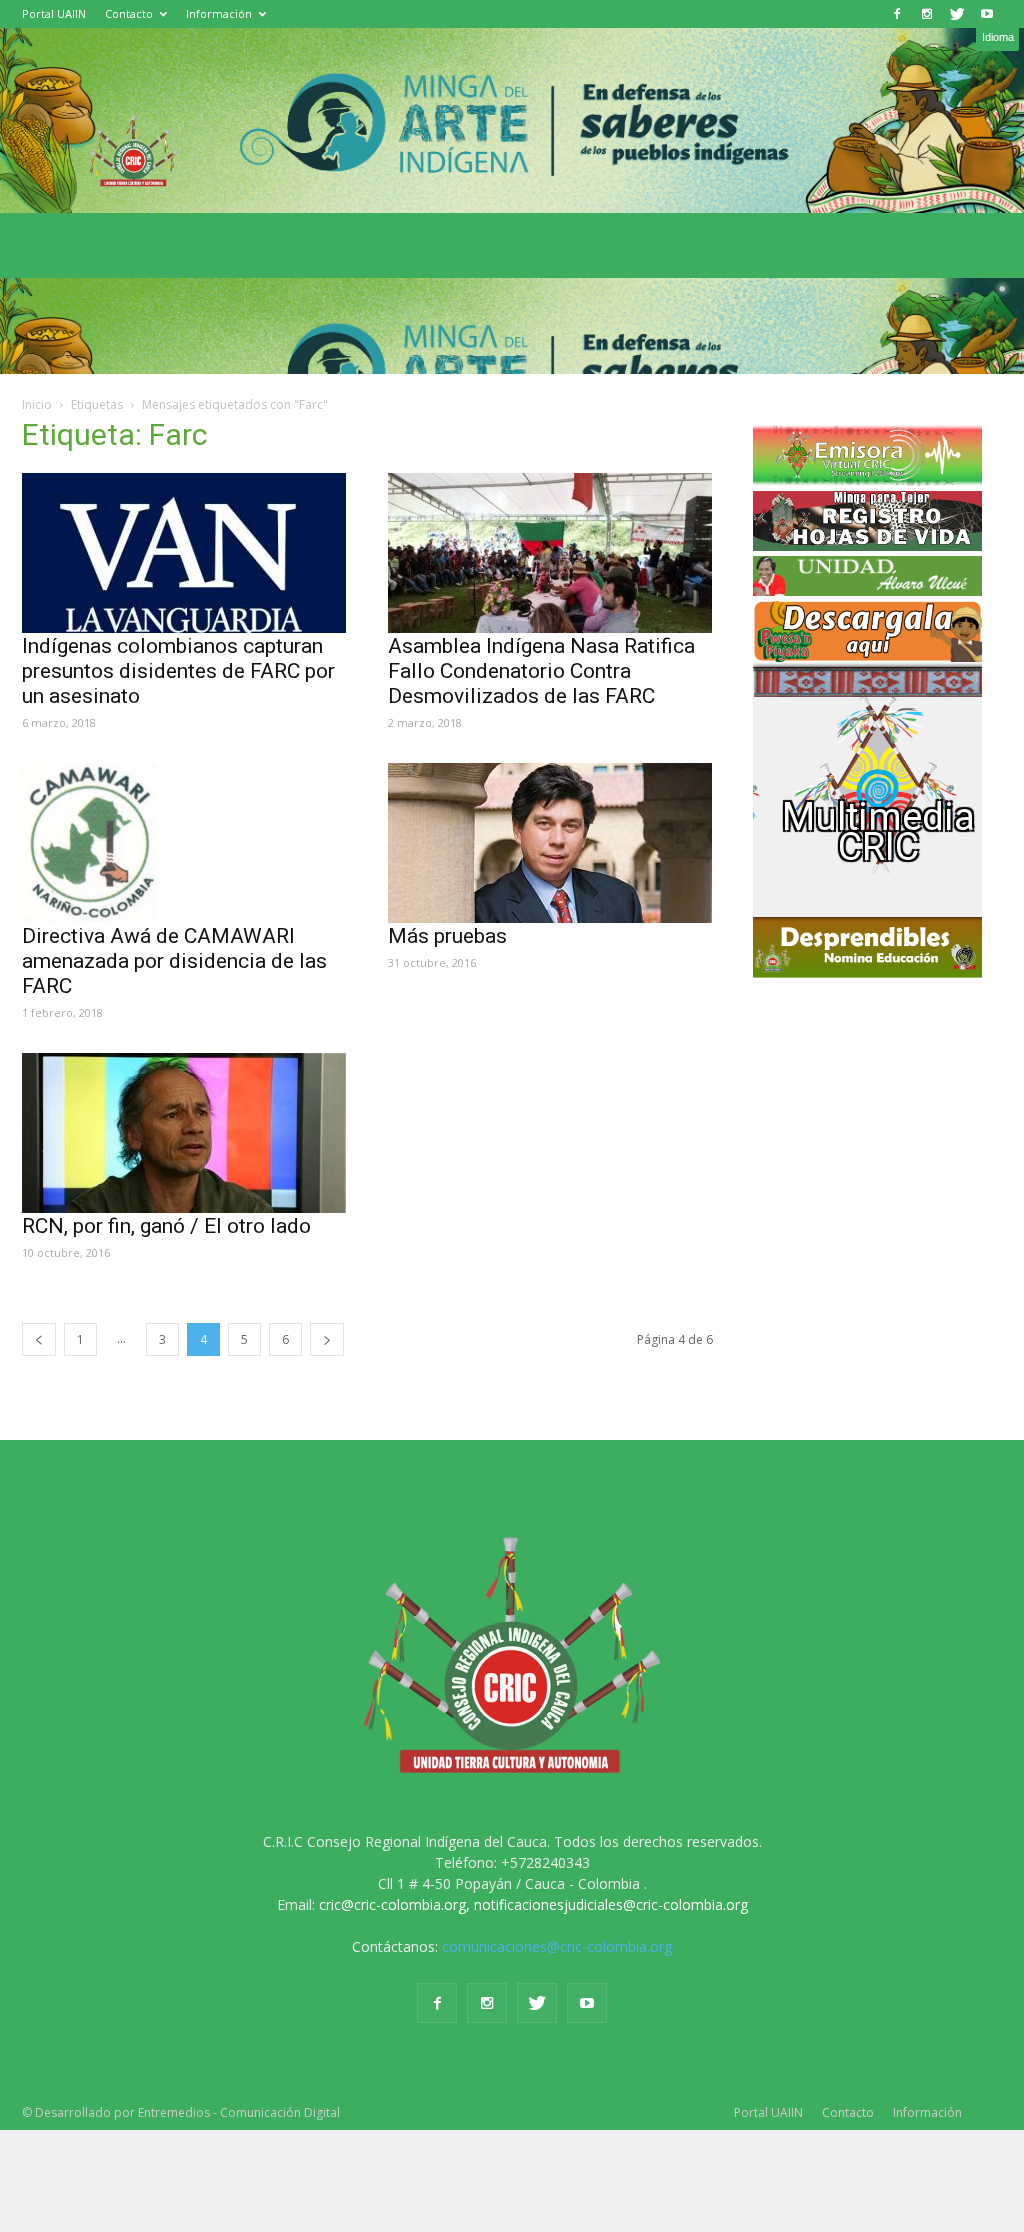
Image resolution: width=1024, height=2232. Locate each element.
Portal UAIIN (54, 13)
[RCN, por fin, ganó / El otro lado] (185, 1133)
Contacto (129, 13)
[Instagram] (927, 14)
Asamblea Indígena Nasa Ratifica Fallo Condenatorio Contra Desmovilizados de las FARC (541, 671)
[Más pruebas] (551, 843)
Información (219, 13)
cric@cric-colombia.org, (394, 1904)
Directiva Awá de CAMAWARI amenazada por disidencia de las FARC (174, 961)
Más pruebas (447, 936)
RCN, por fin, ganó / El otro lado (166, 1226)
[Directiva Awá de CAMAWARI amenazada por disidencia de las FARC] (185, 842)
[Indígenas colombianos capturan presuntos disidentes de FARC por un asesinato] (185, 553)
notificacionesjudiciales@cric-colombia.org (611, 1904)
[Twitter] (957, 14)
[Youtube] (987, 14)
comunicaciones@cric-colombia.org (557, 1946)
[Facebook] (897, 14)
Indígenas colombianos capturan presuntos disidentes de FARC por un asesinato (178, 671)
